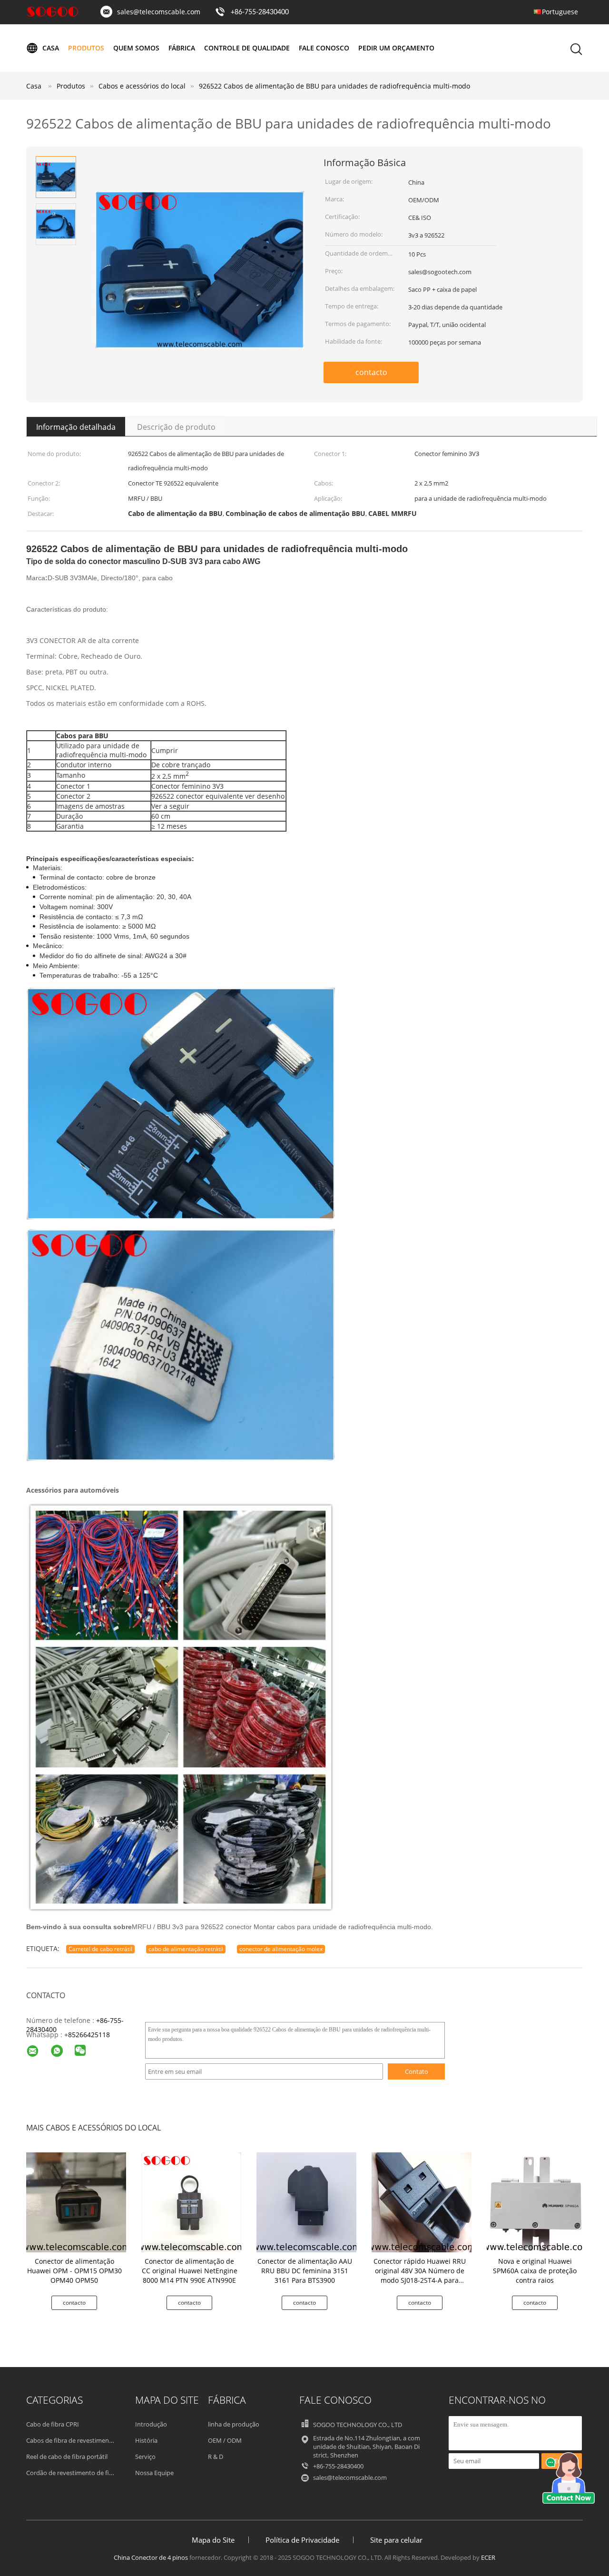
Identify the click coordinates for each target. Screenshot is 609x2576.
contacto (371, 372)
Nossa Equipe (154, 2473)
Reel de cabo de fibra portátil (67, 2457)
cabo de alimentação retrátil (186, 1949)
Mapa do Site (213, 2540)
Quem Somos (136, 48)
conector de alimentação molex (281, 1949)
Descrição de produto (176, 427)
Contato (417, 2071)
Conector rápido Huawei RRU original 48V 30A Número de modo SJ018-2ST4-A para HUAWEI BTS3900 (420, 2275)
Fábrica (182, 48)
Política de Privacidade (302, 2540)
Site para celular (396, 2540)
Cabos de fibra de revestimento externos (84, 2440)
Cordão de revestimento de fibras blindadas (88, 2473)
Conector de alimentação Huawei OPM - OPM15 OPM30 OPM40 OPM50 (74, 2271)
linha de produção (234, 2424)
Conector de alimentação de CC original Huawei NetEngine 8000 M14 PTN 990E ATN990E (190, 2271)
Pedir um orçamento (396, 48)
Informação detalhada (76, 427)
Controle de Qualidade (247, 48)
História (146, 2440)
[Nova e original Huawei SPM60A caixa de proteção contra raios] (537, 2202)
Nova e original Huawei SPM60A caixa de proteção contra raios (535, 2271)
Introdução (151, 2424)
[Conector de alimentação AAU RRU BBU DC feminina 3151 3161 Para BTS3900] (306, 2202)
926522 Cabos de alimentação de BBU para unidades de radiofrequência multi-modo (334, 86)
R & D (216, 2457)
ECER (488, 2557)
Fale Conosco (324, 48)
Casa (51, 48)
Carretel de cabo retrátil (100, 1949)
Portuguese (560, 12)
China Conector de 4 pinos (151, 2557)
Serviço (145, 2457)
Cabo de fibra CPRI (53, 2424)
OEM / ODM (225, 2440)
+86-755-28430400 (260, 12)
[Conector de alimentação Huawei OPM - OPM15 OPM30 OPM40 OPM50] (76, 2202)
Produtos (86, 48)
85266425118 (89, 2035)
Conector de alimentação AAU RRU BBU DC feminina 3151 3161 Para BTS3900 (305, 2271)
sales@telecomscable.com (159, 12)
